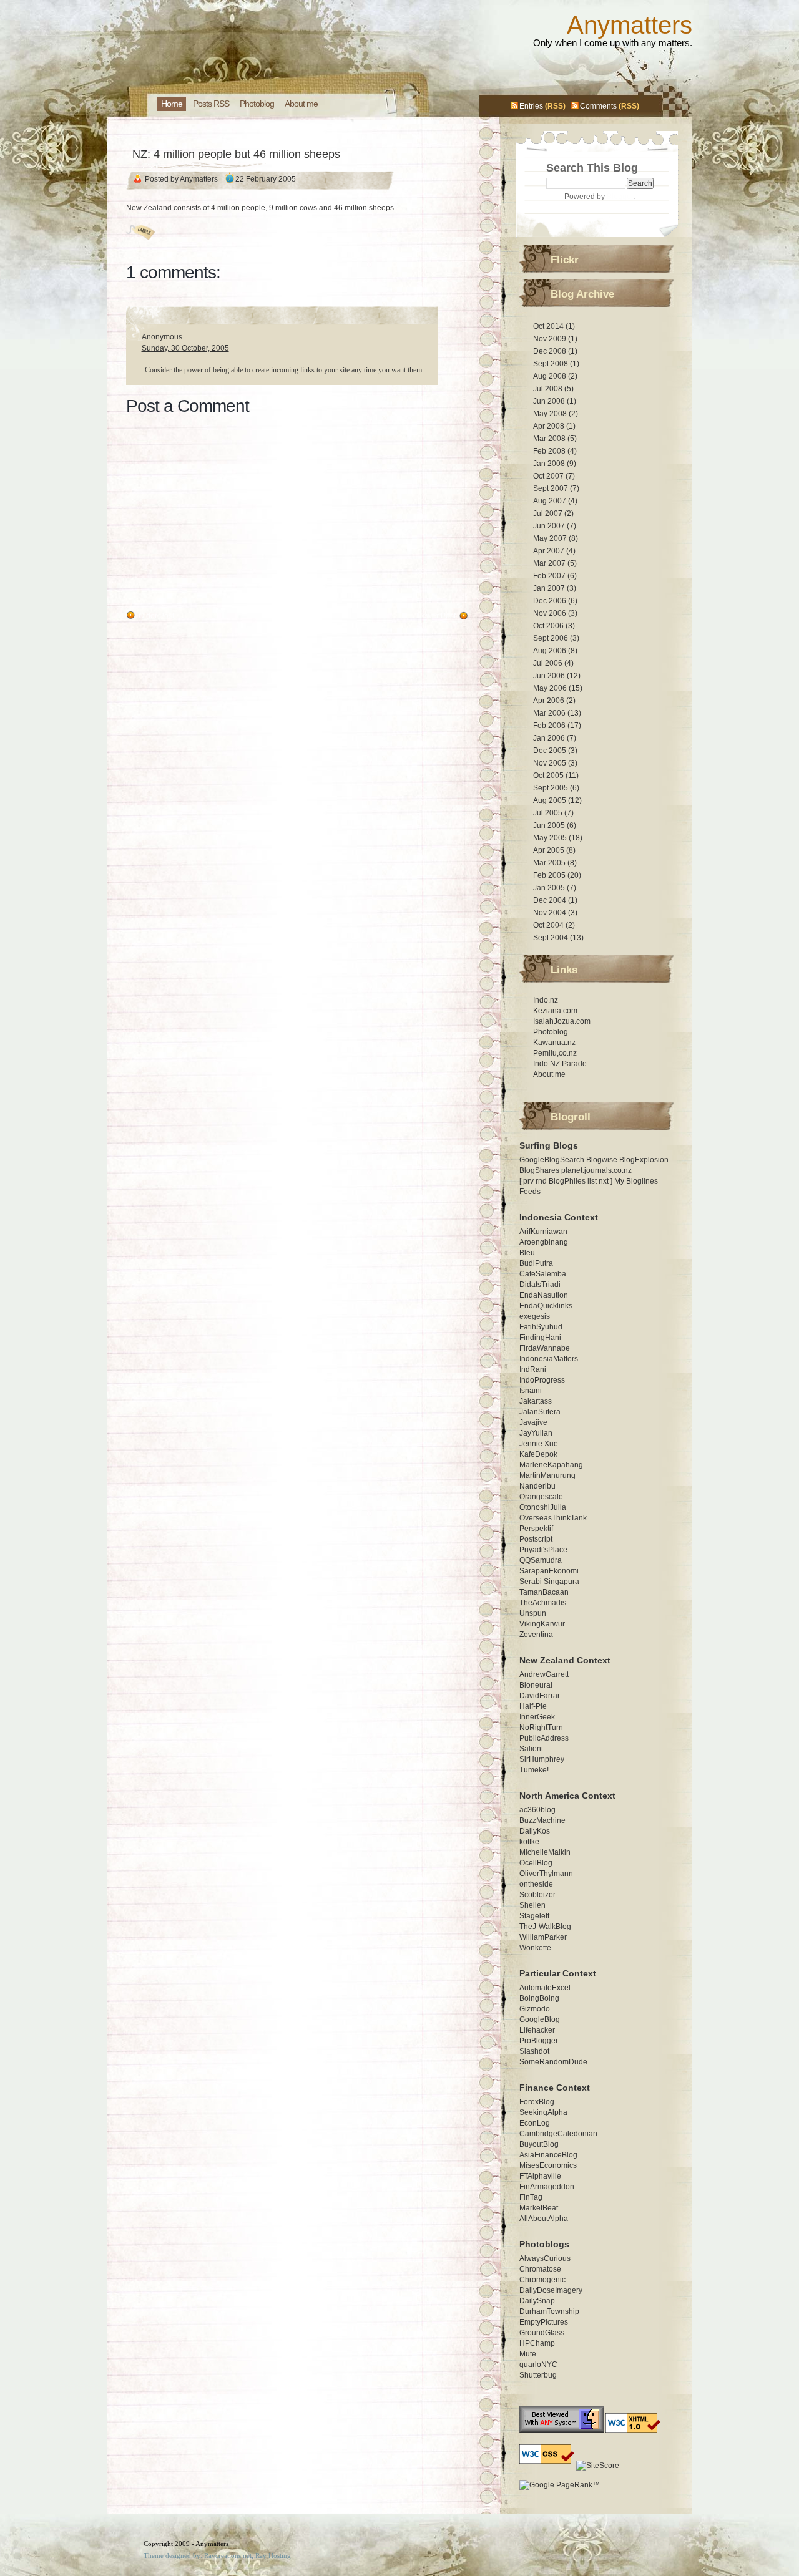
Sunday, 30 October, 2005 (185, 348)
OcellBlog (536, 1863)
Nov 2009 (551, 339)
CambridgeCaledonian (558, 2134)
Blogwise (602, 1160)
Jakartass (536, 1401)
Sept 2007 (551, 488)
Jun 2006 (550, 676)
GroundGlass (542, 2333)
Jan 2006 (550, 738)
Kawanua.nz (554, 1043)
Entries (531, 106)
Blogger (620, 197)
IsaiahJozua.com (562, 1021)
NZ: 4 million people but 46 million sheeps (236, 154)
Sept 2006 (551, 638)
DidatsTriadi (540, 1285)
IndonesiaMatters (549, 1359)
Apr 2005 (550, 850)
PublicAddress (544, 1738)
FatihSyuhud (541, 1327)
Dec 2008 (551, 351)
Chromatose (540, 2269)
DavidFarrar (540, 1696)
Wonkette (535, 1948)
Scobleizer (537, 1895)
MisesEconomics (548, 2165)
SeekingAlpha (543, 2112)
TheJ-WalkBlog (545, 1927)
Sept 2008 (551, 364)
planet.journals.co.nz (596, 1170)
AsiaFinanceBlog (548, 2155)
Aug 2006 (551, 651)
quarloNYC (538, 2365)
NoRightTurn (541, 1728)
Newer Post (436, 616)
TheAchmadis (543, 1603)
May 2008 (551, 414)
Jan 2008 (550, 464)
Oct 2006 (549, 626)
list (592, 1181)
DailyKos (535, 1831)
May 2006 (551, 688)
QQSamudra (541, 1560)
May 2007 (551, 538)
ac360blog (537, 1810)
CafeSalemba (543, 1274)
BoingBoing (539, 1998)
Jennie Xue (539, 1444)
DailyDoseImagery (551, 2290)
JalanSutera (540, 1412)
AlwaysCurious (545, 2258)
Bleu (527, 1253)
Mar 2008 (550, 439)
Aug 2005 (551, 800)
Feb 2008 (550, 451)
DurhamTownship (549, 2311)
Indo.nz (546, 1000)
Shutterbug (538, 2375)
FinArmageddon (547, 2187)
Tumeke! (534, 1770)
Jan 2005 (550, 888)
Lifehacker (537, 2030)
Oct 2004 (549, 925)
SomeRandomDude (553, 2062)
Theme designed (167, 2555)
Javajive (533, 1422)
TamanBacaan (544, 1592)
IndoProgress (542, 1380)
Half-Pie (533, 1706)
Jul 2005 (549, 813)
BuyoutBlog (539, 2144)
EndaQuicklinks (546, 1306)
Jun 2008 (550, 401)
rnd (541, 1181)
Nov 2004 (551, 913)
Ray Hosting (273, 2555)
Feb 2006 (550, 726)
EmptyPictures (544, 2322)
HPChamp (537, 2343)
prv (528, 1181)
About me (549, 1074)
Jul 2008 (549, 389)
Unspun (533, 1613)
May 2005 (551, 838)
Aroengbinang (544, 1242)
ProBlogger (539, 2041)
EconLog (535, 2123)
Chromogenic (542, 2280)
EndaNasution (544, 1295)
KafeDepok (538, 1454)
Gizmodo (535, 2009)
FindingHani (540, 1338)
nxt (604, 1181)
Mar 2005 (550, 863)
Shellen (532, 1905)
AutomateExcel (545, 1988)
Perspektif (536, 1529)
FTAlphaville (540, 2176)
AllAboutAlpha (544, 2219)
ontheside (536, 1884)
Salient (531, 1749)
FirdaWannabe (545, 1348)
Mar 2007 (550, 563)
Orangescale (541, 1497)
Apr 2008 (550, 426)
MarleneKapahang (551, 1465)
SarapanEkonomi (549, 1571)
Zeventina (536, 1635)
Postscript (536, 1539)
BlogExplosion (644, 1160)
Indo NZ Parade (560, 1064)
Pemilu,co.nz (555, 1053)
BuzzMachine (542, 1820)
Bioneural (536, 1685)
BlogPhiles (567, 1181)
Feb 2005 (550, 875)
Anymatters (630, 25)
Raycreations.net (228, 2555)
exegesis (535, 1316)
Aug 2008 (551, 376)
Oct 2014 (549, 326)
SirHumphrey (542, 1759)
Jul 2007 (549, 513)
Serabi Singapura (549, 1582)
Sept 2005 (551, 788)
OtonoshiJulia (543, 1507)
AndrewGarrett (544, 1674)
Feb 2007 (550, 576)
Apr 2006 (550, 701)
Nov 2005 (551, 763)
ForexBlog (537, 2102)
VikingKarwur (542, 1624)
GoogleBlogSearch (552, 1160)
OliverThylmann (546, 1874)
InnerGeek (537, 1717)
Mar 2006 (550, 713)
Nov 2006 (551, 613)
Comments (598, 106)
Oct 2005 (549, 775)
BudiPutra (536, 1263)
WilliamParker (543, 1937)
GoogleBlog (540, 2019)
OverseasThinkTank (553, 1518)
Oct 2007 (549, 476)
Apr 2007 (550, 551)
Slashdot (534, 2051)
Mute (528, 2354)
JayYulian (536, 1433)
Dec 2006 (551, 601)
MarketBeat (539, 2208)
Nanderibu (537, 1486)
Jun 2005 (550, 825)
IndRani (533, 1369)
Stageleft (534, 1916)
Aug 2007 (551, 501)
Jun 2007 (550, 526)
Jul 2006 (549, 663)
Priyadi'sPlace (543, 1550)
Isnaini (531, 1391)
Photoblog (551, 1032)
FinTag (531, 2197)
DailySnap (537, 2301)
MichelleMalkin (545, 1852)
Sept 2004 (551, 938)
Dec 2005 (551, 751)
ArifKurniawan (543, 1232)
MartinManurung (547, 1475)
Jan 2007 (550, 588)
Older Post (156, 616)
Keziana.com (555, 1011)
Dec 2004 (551, 900)
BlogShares (539, 1170)
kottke (529, 1842)
